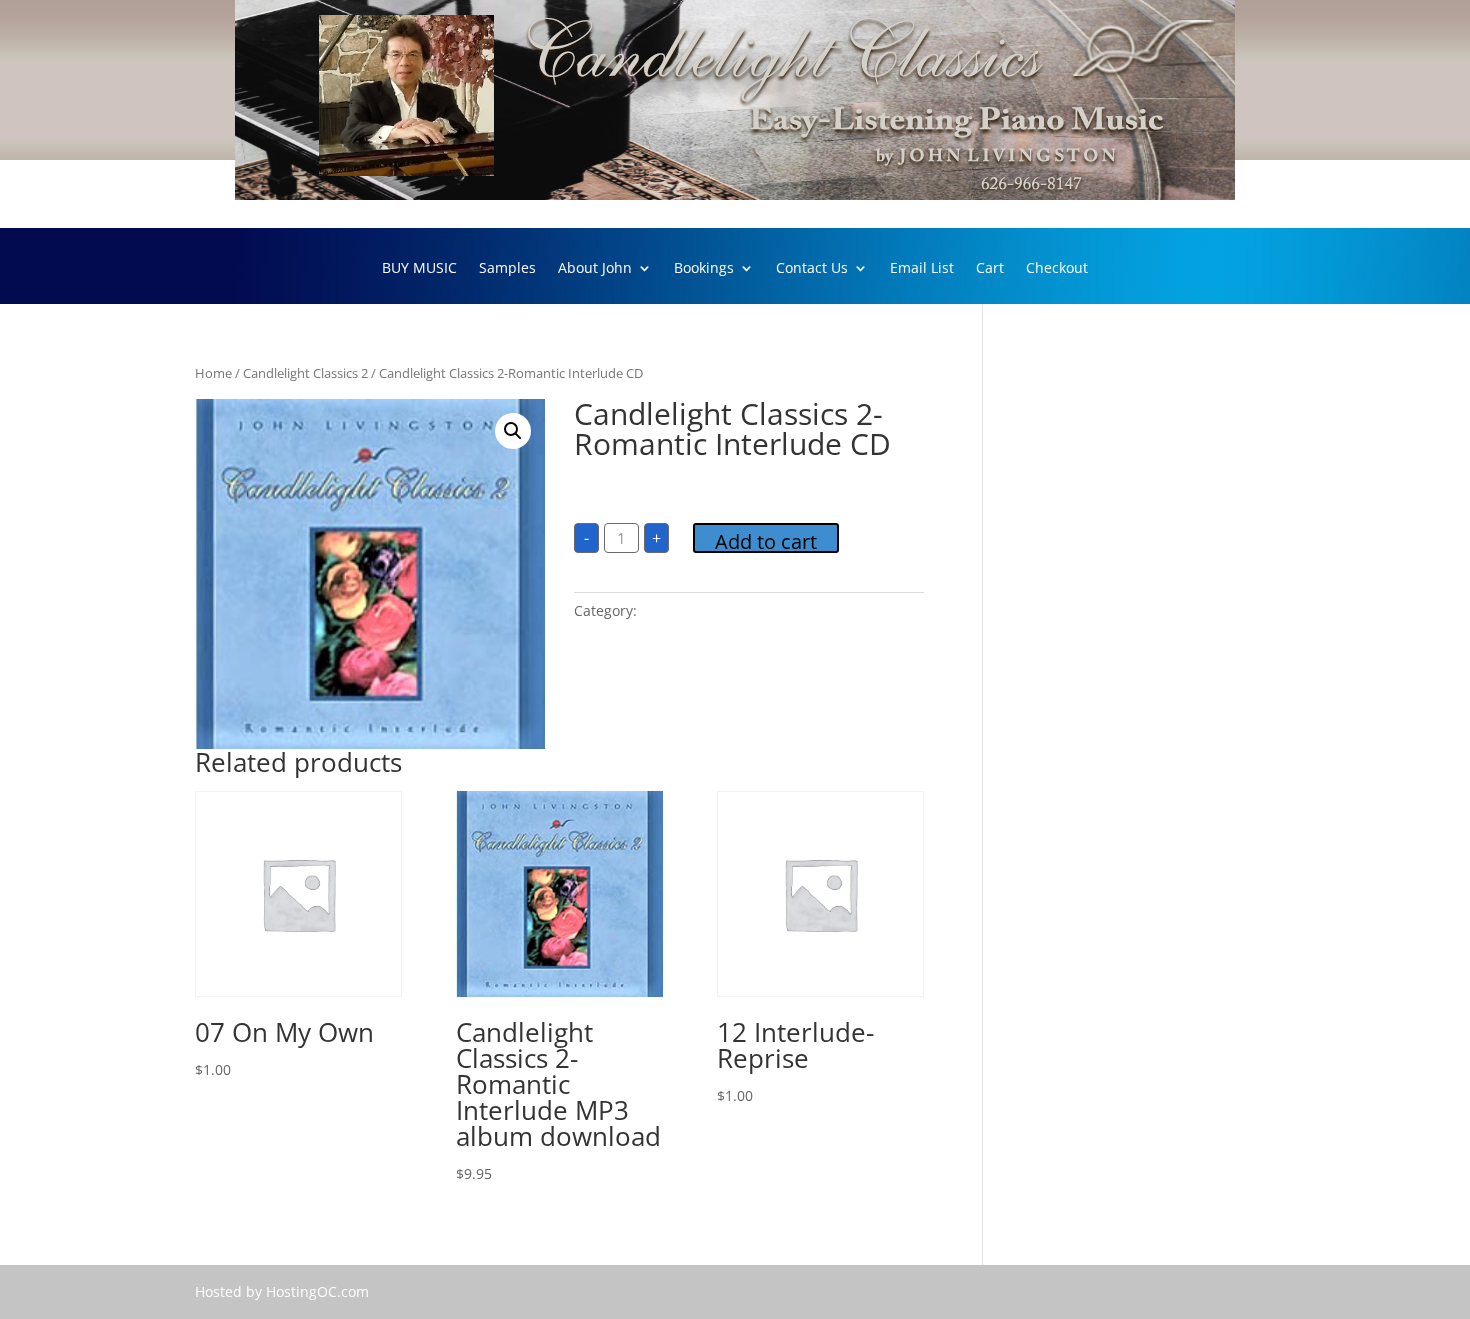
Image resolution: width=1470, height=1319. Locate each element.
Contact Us (812, 269)
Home (213, 373)
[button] (513, 431)
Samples (507, 269)
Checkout (1057, 269)
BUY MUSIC (419, 269)
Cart (990, 269)
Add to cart (766, 540)
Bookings (704, 269)
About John (595, 269)
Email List (922, 269)
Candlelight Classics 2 (305, 373)
